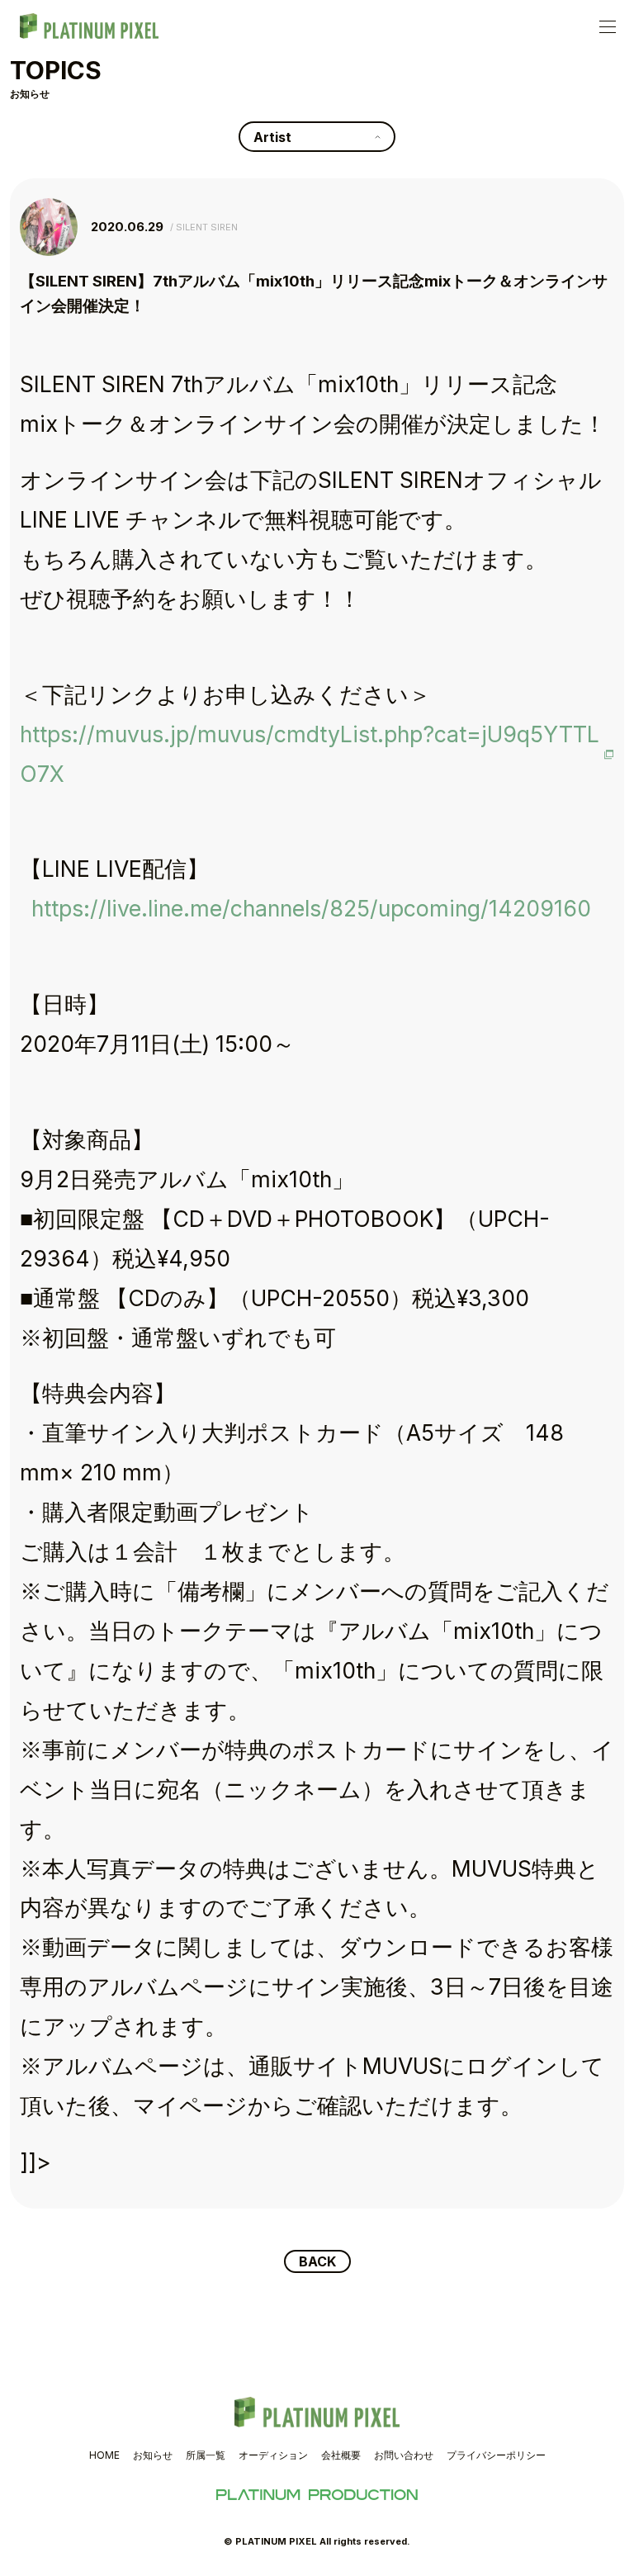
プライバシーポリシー (496, 2455)
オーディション (273, 2455)
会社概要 (341, 2455)
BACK (317, 2261)
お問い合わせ (404, 2455)
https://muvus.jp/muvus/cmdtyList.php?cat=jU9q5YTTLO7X (310, 754)
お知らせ (153, 2455)
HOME (104, 2455)
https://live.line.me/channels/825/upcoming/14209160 (311, 908)
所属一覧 (206, 2455)
